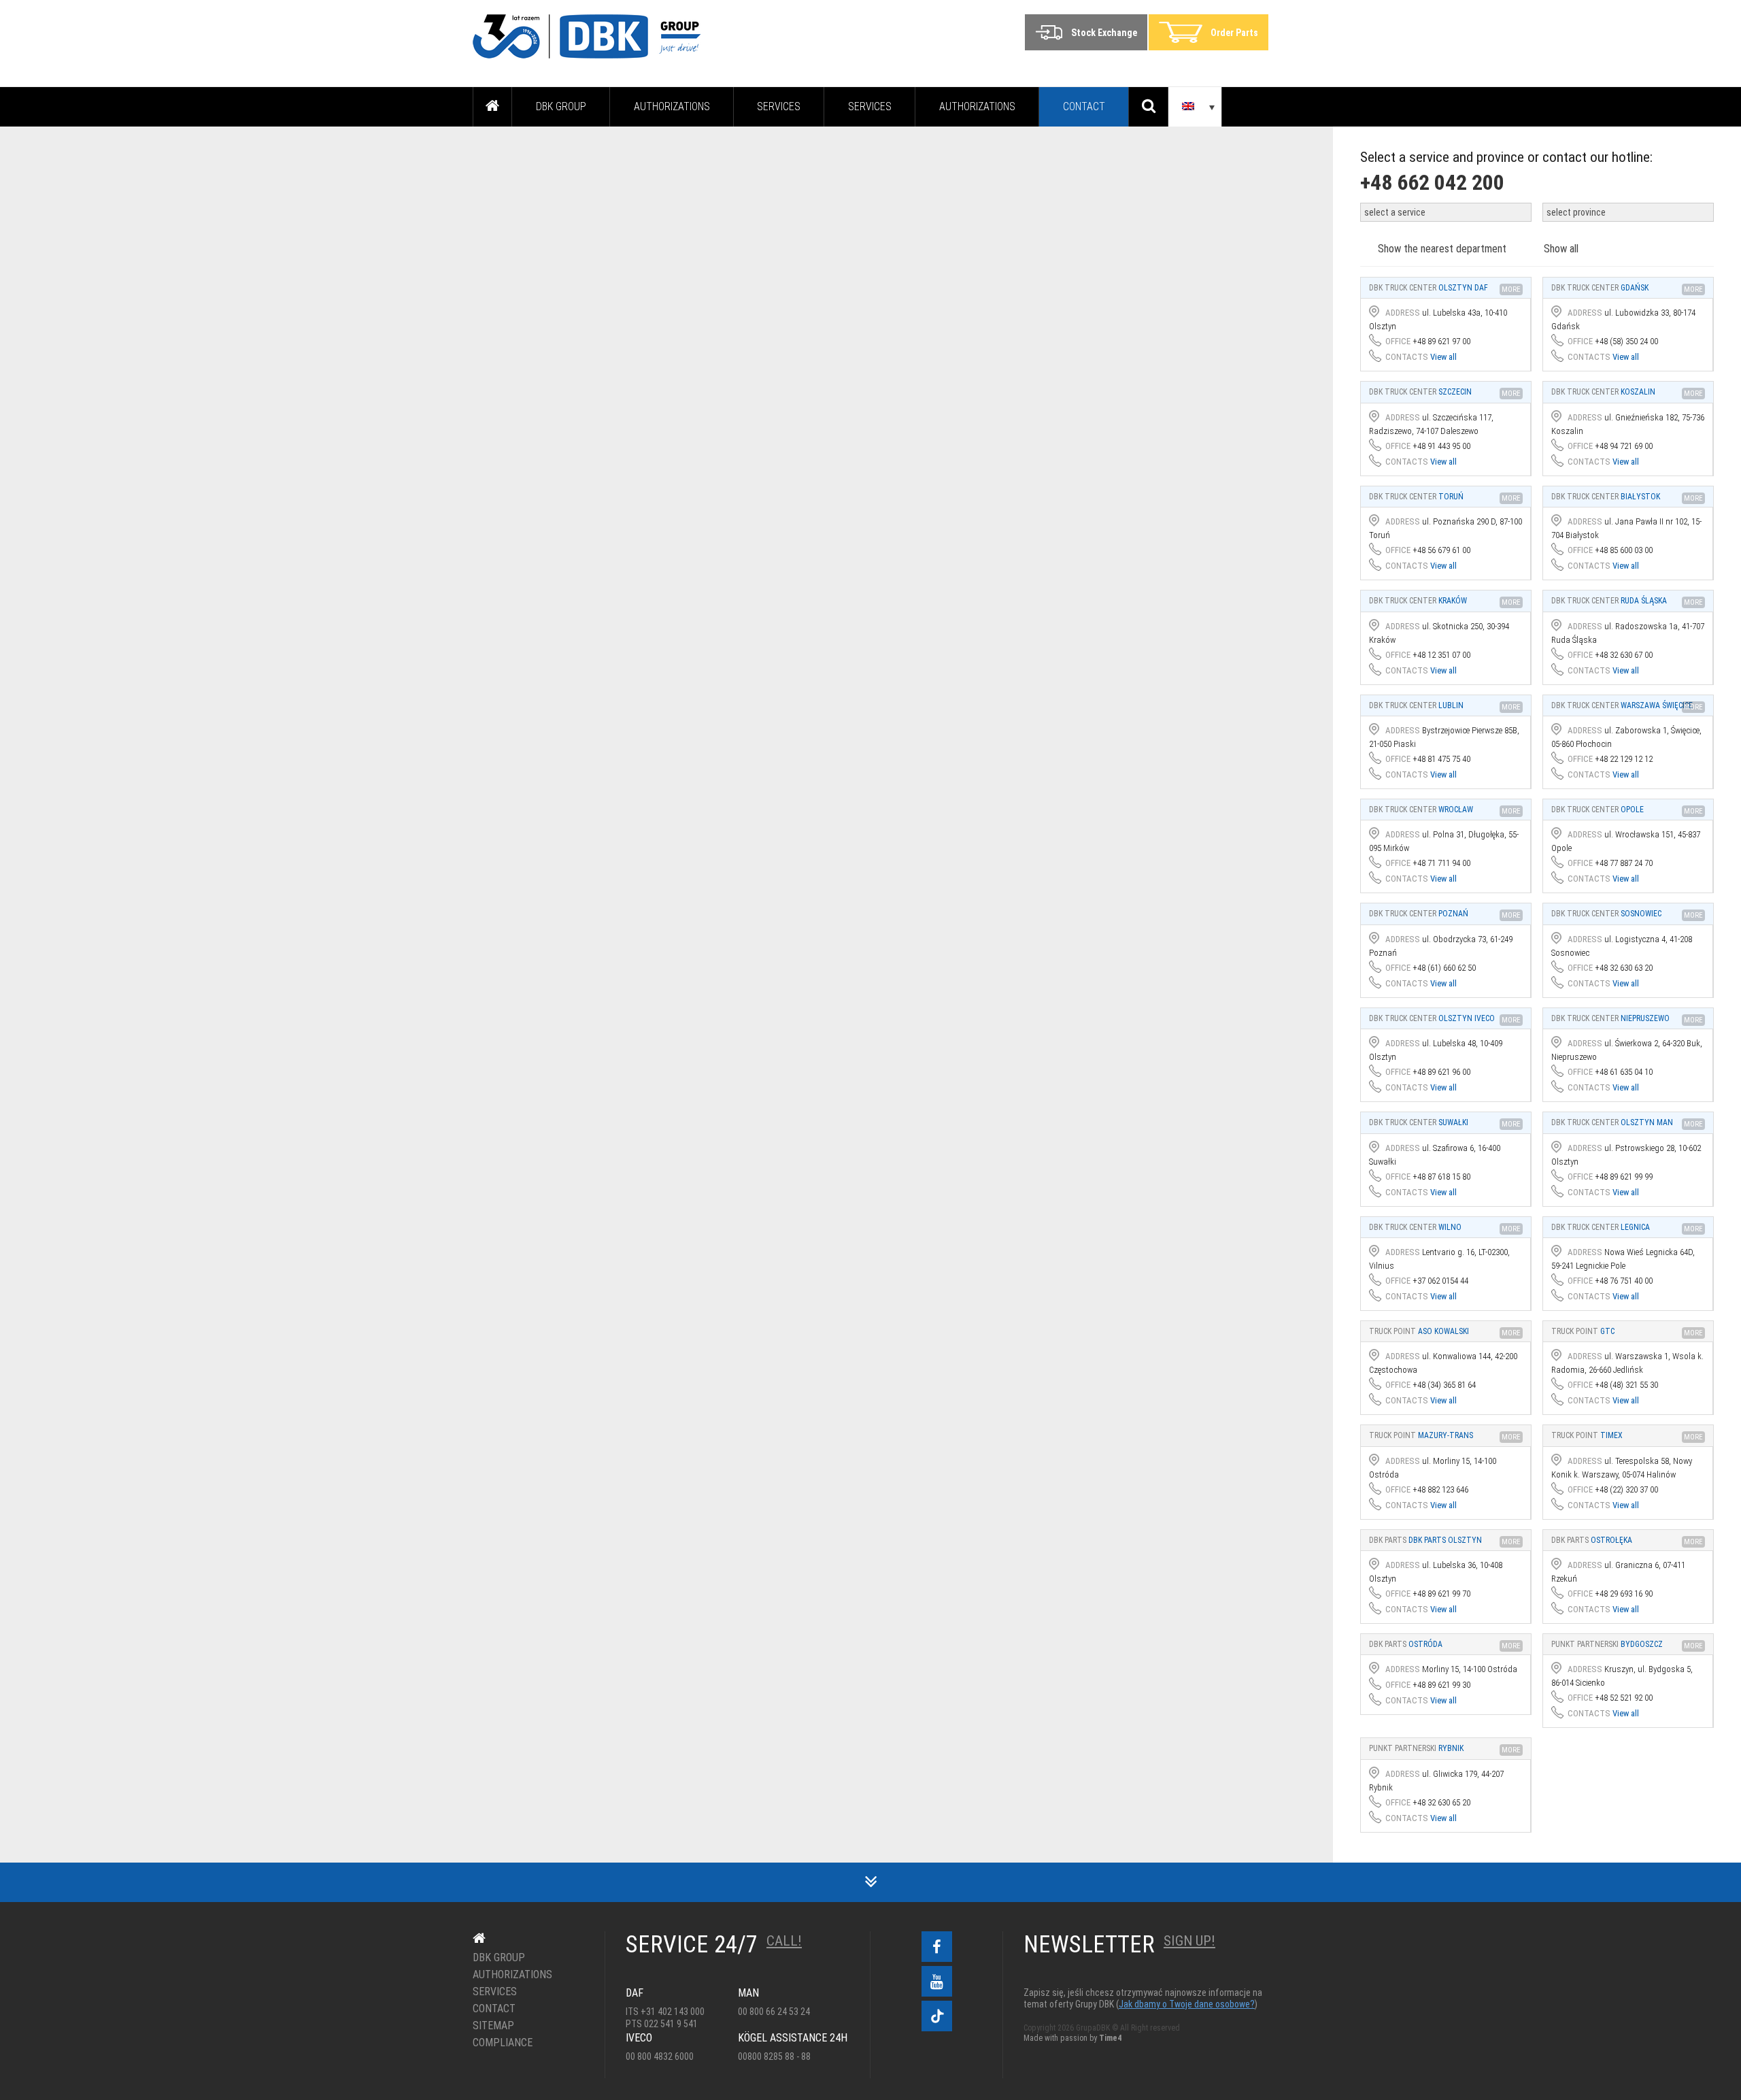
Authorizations (672, 106)
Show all (1561, 249)
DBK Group (561, 106)
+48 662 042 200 (1432, 182)
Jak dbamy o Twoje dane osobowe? (1187, 2004)
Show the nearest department (1442, 249)
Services (779, 106)
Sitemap (493, 2026)
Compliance (503, 2043)
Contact (1084, 106)
